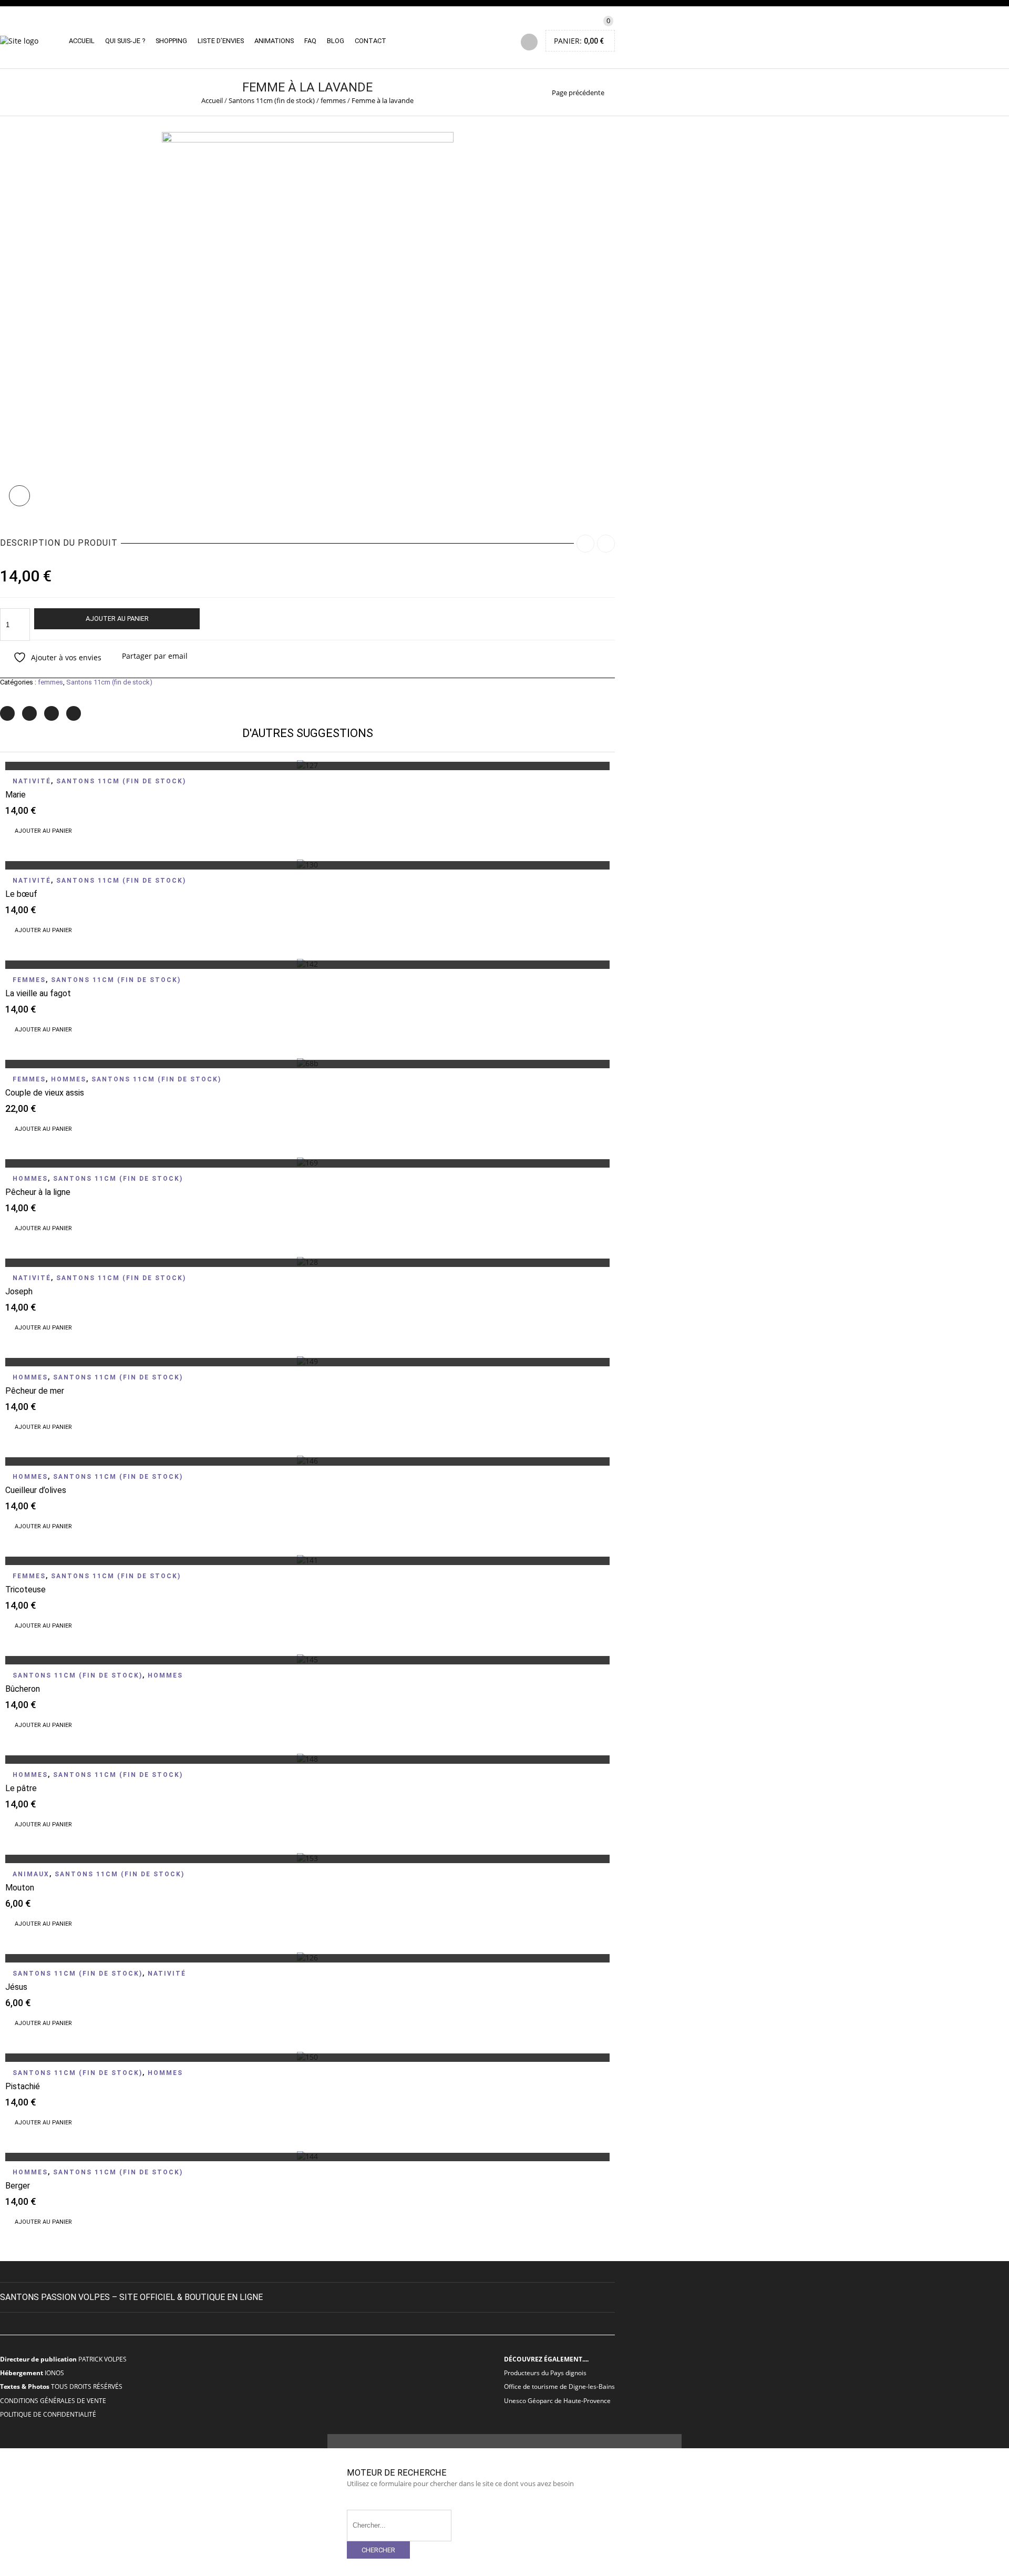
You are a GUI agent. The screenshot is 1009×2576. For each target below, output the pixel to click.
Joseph (19, 1291)
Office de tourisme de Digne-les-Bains (559, 2386)
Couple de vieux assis (45, 1093)
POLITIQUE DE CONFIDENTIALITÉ (48, 2414)
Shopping (171, 41)
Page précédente (578, 93)
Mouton (20, 1888)
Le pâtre (21, 1788)
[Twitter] (7, 713)
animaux (31, 1874)
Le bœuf (21, 894)
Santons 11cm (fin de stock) (272, 100)
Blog (336, 41)
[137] (308, 140)
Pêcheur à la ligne (38, 1192)
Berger (18, 2186)
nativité (32, 781)
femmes (333, 100)
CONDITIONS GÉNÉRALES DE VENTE (53, 2400)
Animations (274, 41)
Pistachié (23, 2086)
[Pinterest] (52, 713)
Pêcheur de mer (35, 1391)
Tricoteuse (25, 1589)
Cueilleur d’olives (36, 1490)
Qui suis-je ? (125, 41)
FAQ (310, 41)
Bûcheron (23, 1689)
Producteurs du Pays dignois (545, 2373)
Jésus (16, 1987)
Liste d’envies (221, 41)
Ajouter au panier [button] (43, 831)
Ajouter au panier (117, 619)
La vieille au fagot (38, 993)
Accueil (82, 41)
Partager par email (155, 656)
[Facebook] (29, 713)
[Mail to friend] (74, 713)
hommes (69, 1079)
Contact (370, 41)
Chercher (378, 2550)
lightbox (19, 496)
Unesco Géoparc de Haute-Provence (557, 2400)
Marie (16, 795)
